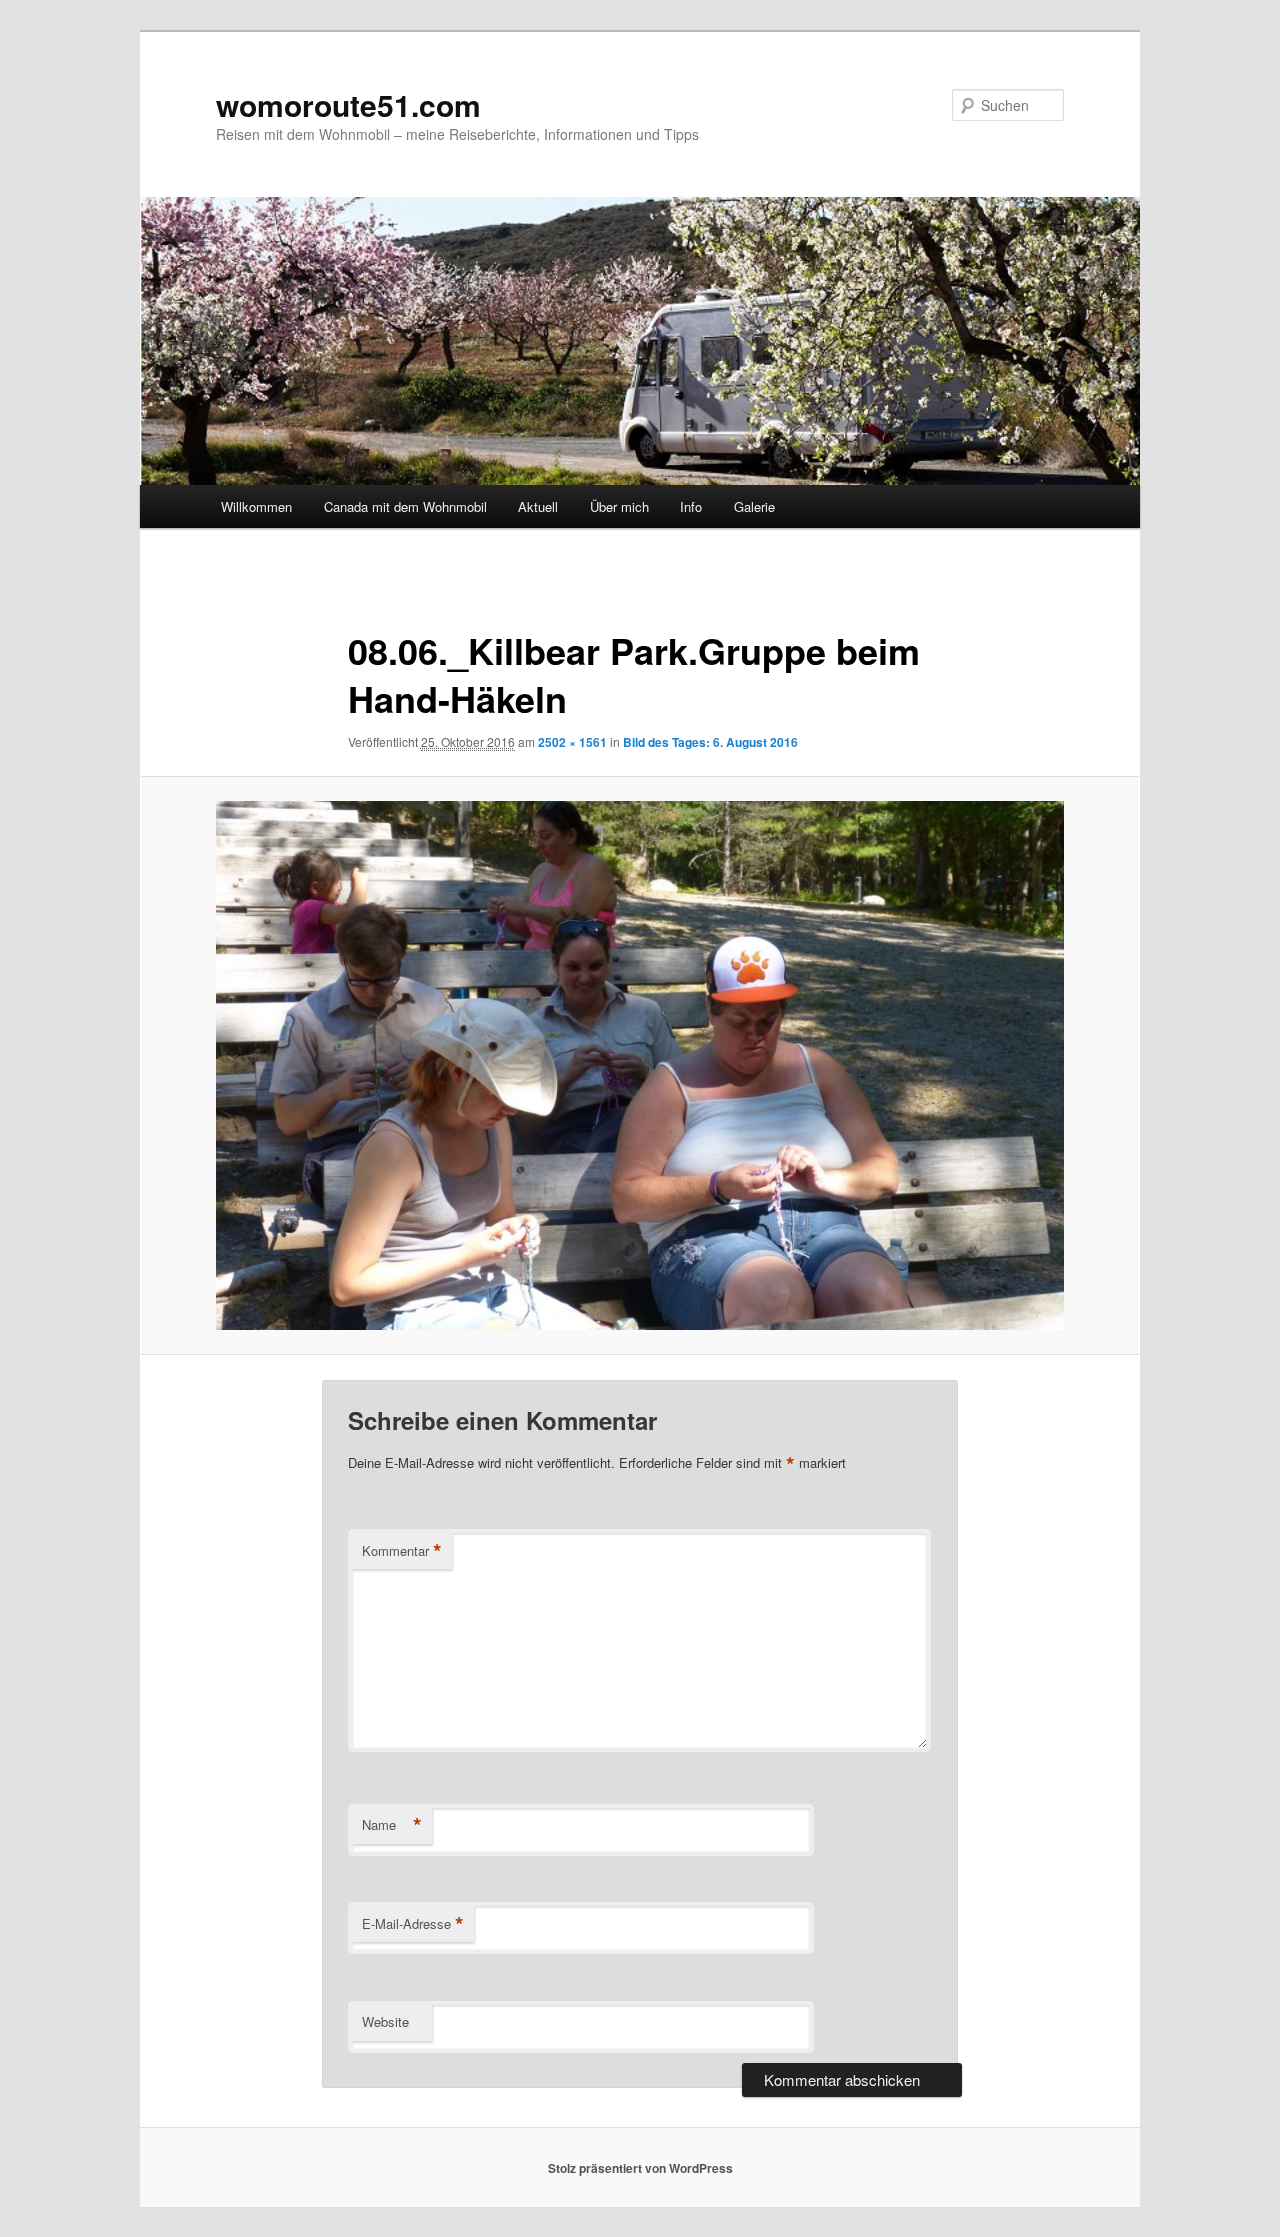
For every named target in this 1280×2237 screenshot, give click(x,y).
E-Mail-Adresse (413, 1924)
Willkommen (256, 506)
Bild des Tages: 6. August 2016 (710, 742)
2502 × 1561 (572, 742)
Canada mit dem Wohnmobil (405, 506)
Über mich (619, 506)
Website (385, 2021)
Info (691, 506)
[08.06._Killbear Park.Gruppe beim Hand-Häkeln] (640, 1065)
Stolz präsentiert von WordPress (640, 2168)
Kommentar (402, 1551)
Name (392, 1825)
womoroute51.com (348, 104)
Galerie (754, 506)
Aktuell (538, 506)
